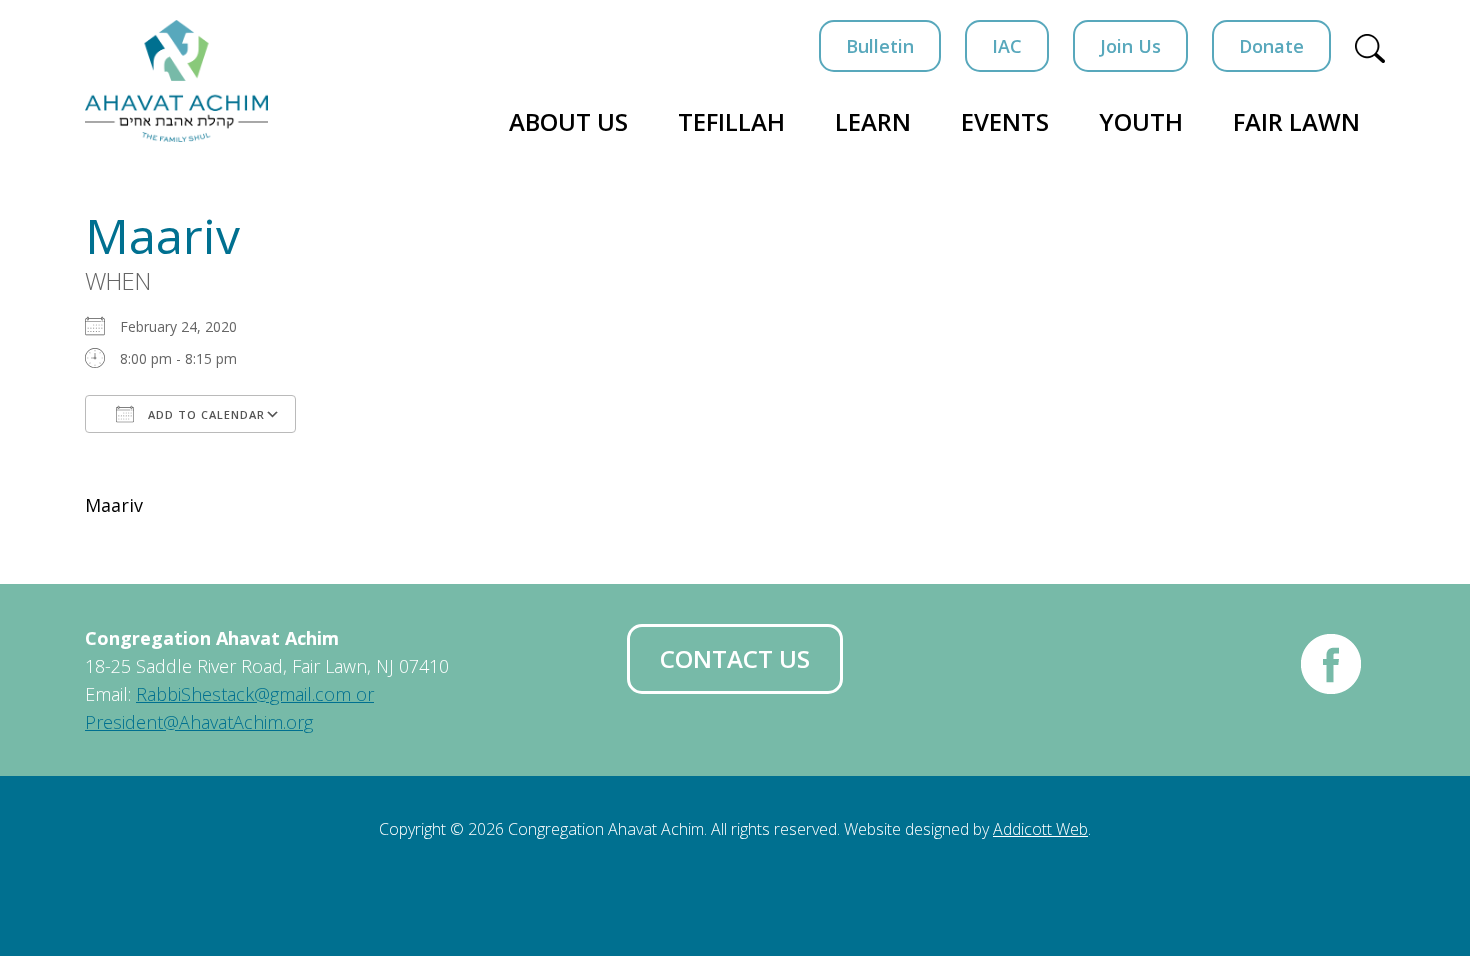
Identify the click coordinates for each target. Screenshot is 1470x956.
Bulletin (880, 46)
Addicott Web (1040, 829)
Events (1005, 121)
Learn (873, 121)
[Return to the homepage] (176, 81)
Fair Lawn (1296, 121)
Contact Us (735, 658)
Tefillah (731, 121)
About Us (568, 121)
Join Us (1130, 46)
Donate (1271, 46)
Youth (1141, 121)
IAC (1007, 46)
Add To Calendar (204, 414)
